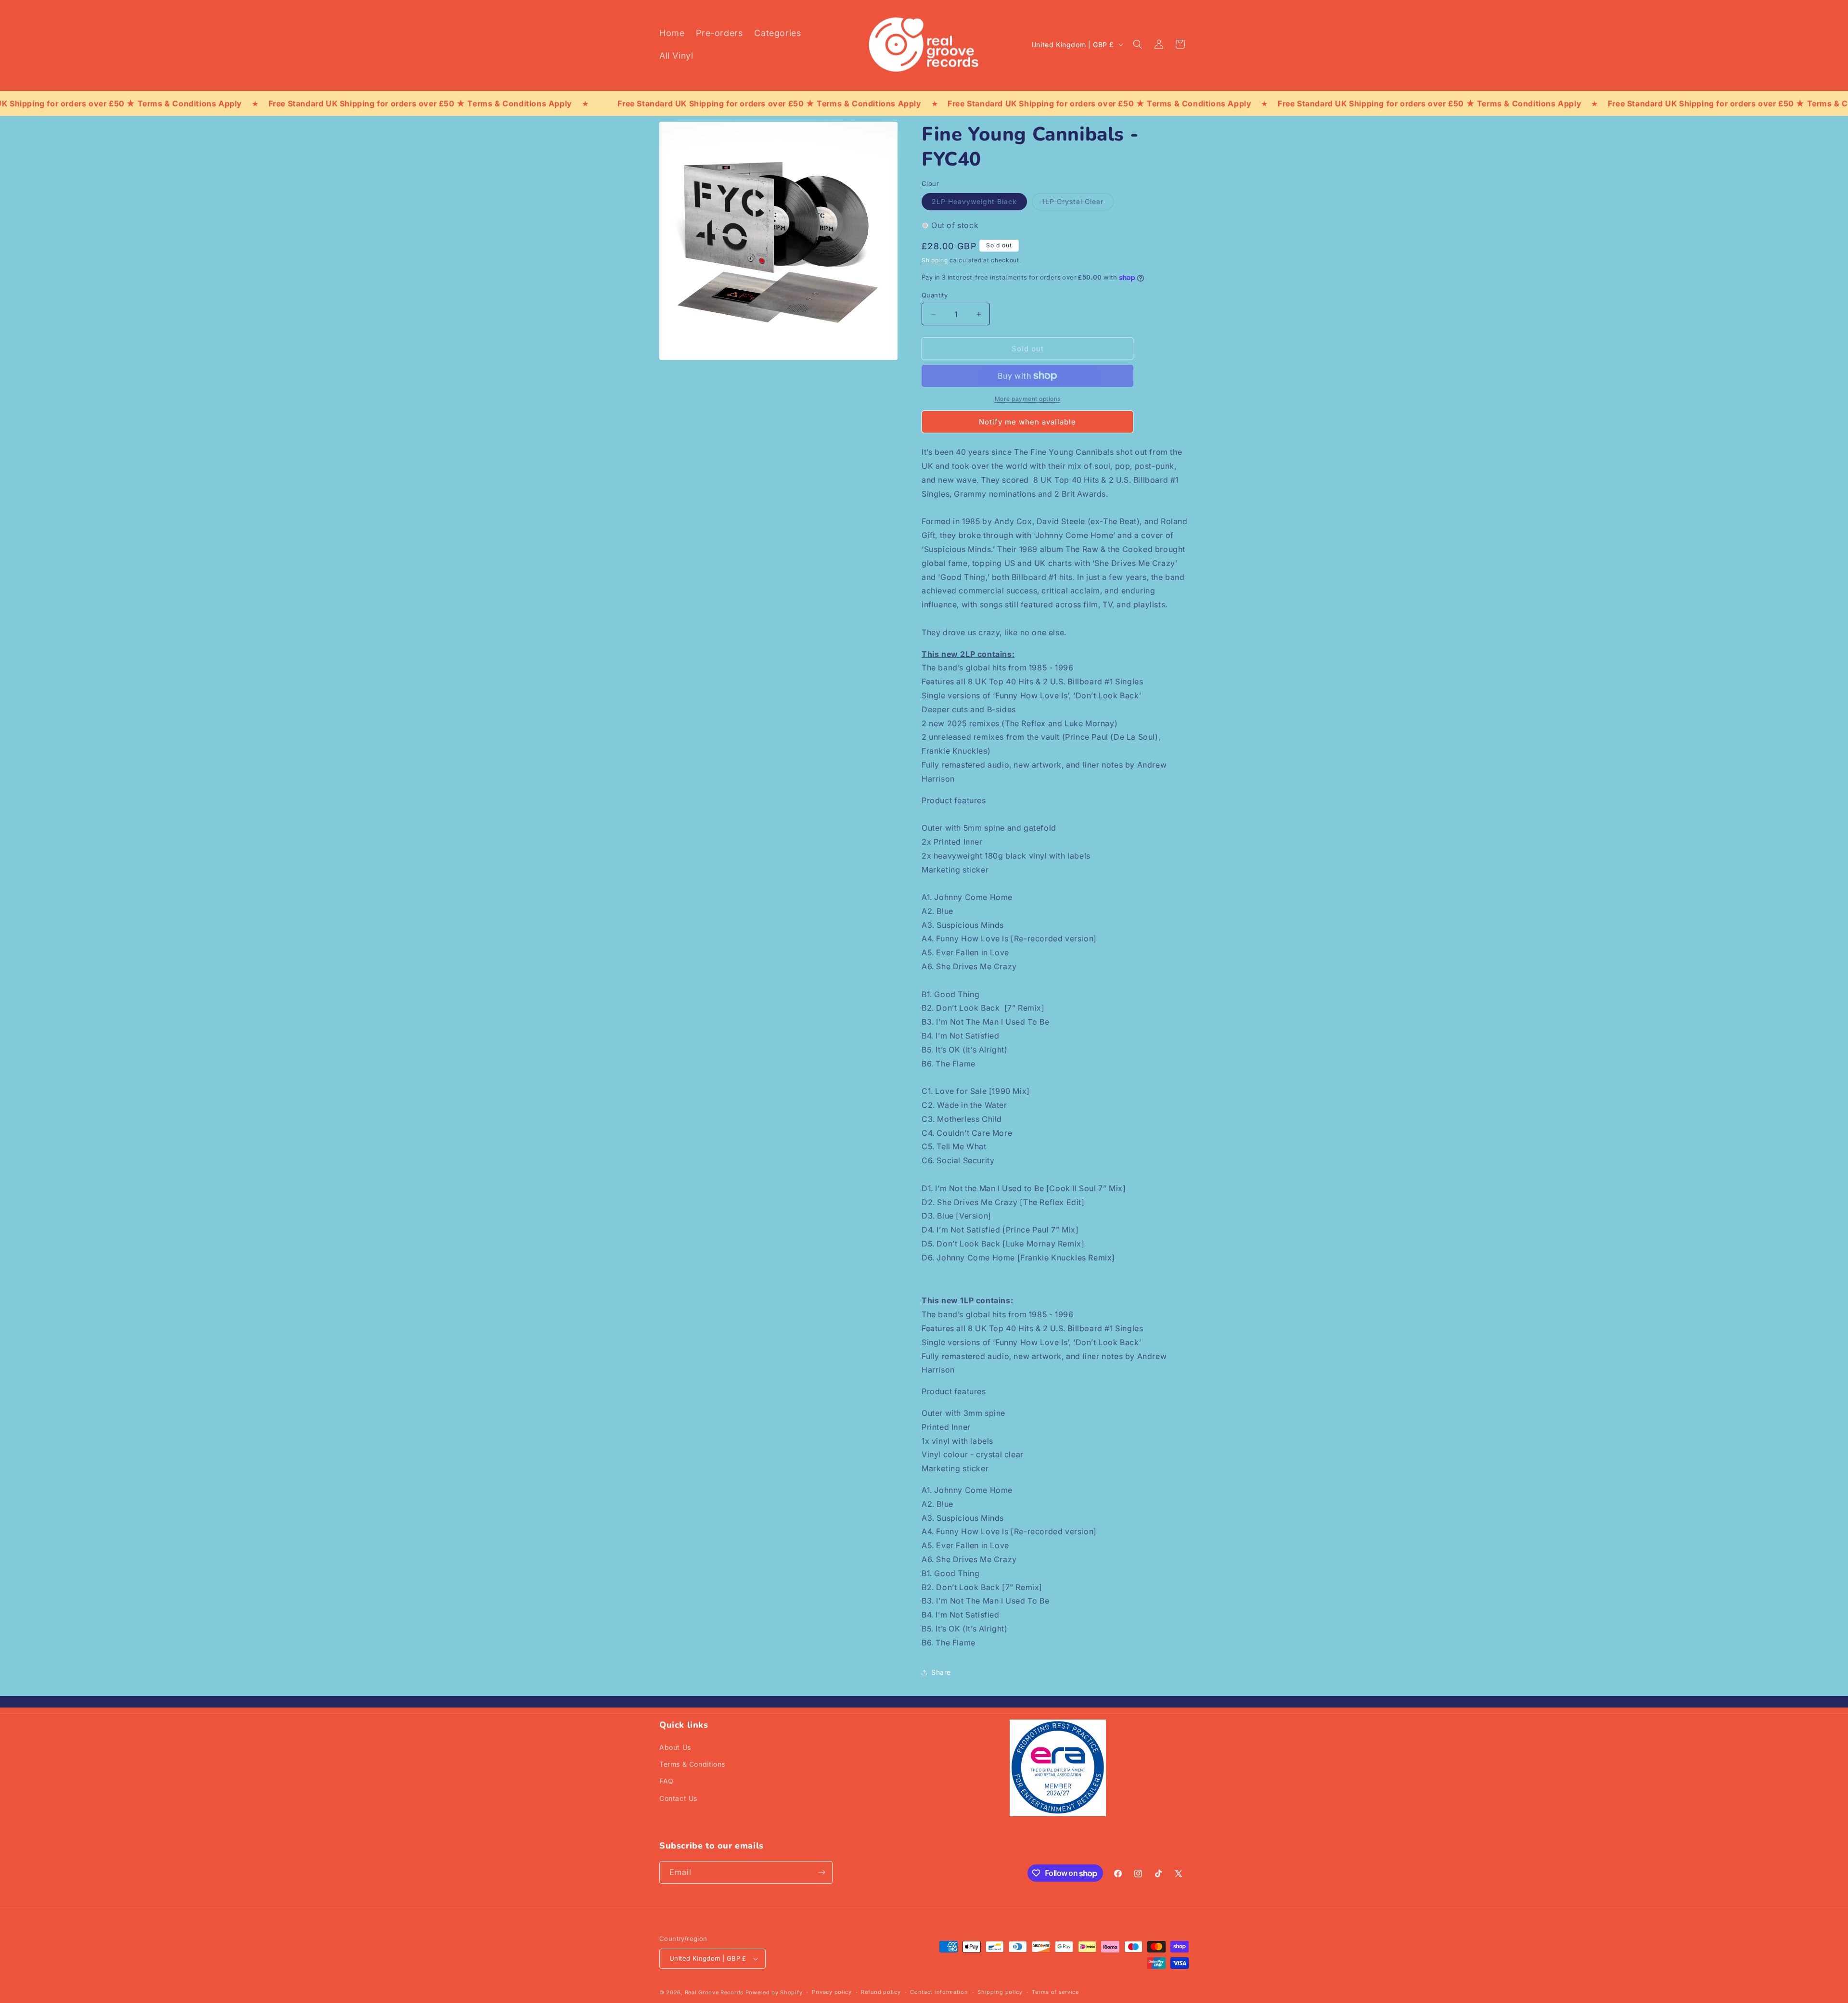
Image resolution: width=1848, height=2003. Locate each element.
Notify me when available (1027, 422)
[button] (1138, 44)
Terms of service (1055, 1992)
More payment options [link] (1028, 399)
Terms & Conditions (692, 1764)
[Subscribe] (821, 1872)
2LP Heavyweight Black (979, 204)
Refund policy (881, 1992)
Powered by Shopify (774, 1992)
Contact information (939, 1992)
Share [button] (941, 1672)
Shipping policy (1000, 1992)
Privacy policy (832, 1992)
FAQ (667, 1781)
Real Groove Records (714, 1992)
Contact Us (678, 1798)
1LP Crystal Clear (1078, 204)
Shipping (935, 260)
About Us (675, 1747)
